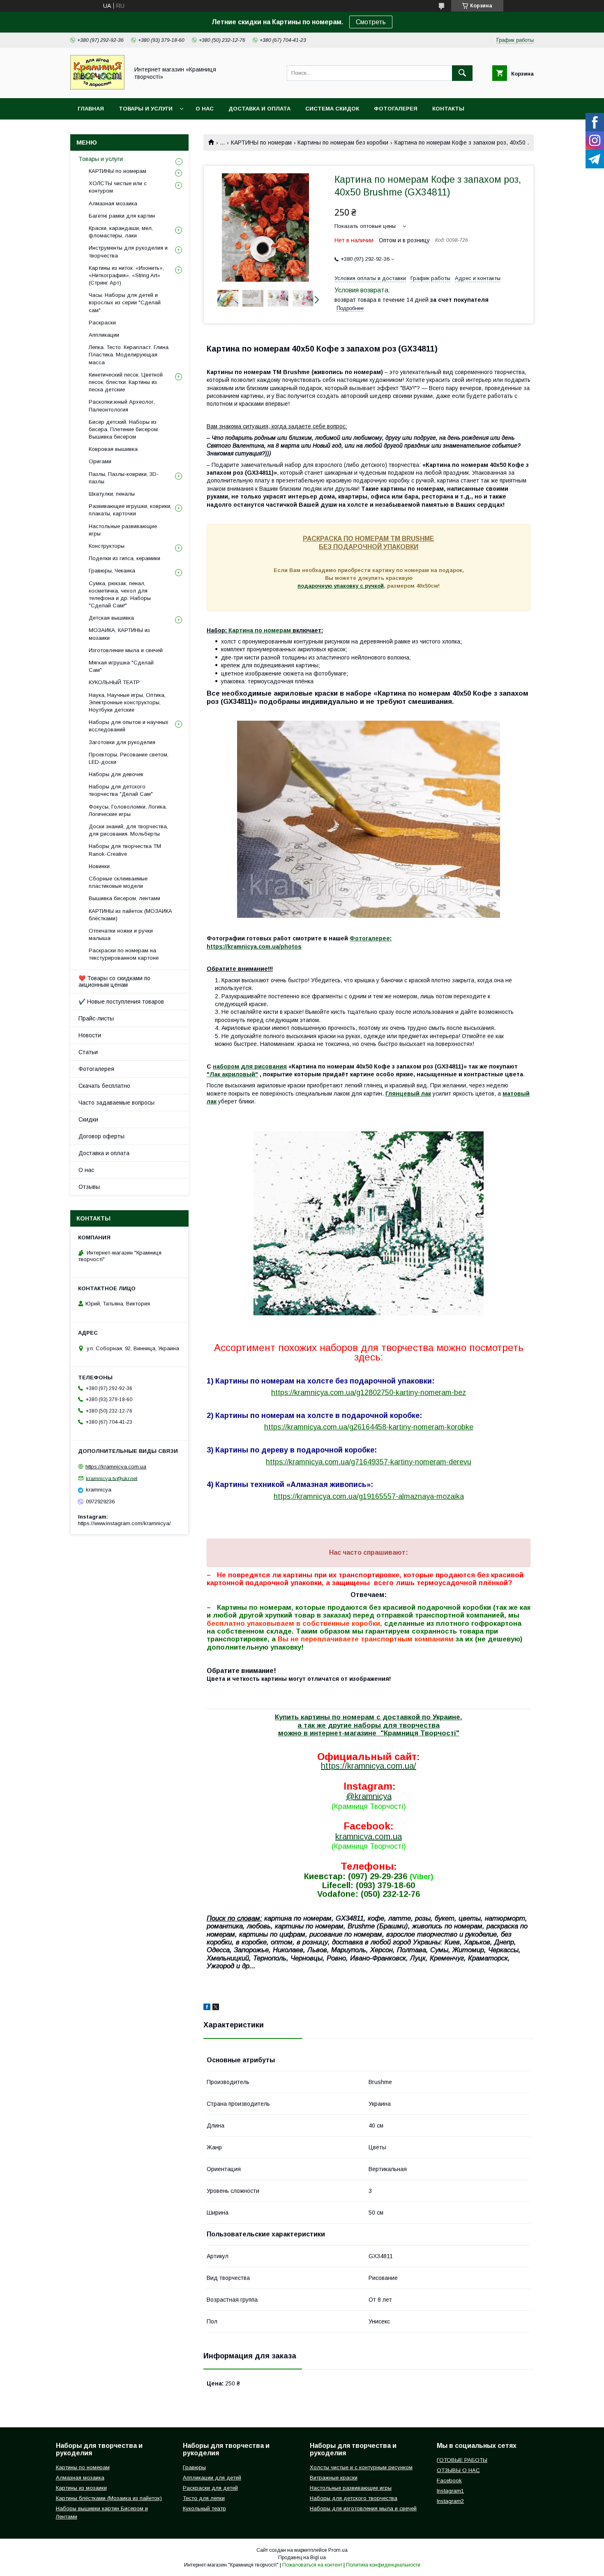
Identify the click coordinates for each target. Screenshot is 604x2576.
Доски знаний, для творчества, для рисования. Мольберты (128, 830)
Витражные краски (334, 2478)
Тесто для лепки (204, 2498)
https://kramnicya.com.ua (116, 1467)
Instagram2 (450, 2501)
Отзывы (89, 1187)
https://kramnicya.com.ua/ (369, 1766)
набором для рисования (250, 1066)
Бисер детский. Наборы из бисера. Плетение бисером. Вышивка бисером (124, 429)
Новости (90, 1035)
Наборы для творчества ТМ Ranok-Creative (125, 850)
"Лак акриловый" (232, 1074)
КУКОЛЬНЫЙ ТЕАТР (114, 682)
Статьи (88, 1052)
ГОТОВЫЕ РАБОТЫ (462, 2460)
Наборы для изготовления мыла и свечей (363, 2508)
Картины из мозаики (81, 2488)
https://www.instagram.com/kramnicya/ (124, 1523)
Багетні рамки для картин (122, 216)
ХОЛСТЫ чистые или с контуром (118, 187)
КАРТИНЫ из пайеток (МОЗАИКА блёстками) (130, 915)
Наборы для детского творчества (354, 2498)
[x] (216, 2008)
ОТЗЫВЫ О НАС (458, 2470)
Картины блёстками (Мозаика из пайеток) (109, 2498)
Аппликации (104, 335)
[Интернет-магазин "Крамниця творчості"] (97, 87)
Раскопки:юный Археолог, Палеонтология (122, 406)
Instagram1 (450, 2491)
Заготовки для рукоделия (122, 742)
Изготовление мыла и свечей (126, 650)
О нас (205, 109)
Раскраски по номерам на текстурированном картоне (124, 954)
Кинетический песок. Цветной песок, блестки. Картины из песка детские (126, 382)
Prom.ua (338, 2550)
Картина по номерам (260, 630)
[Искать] (462, 73)
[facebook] (207, 2008)
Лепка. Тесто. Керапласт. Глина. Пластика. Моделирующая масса (129, 355)
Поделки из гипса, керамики (124, 558)
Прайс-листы (96, 1018)
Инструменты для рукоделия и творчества (128, 252)
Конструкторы (107, 546)
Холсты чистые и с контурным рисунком (361, 2467)
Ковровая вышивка (113, 449)
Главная (91, 109)
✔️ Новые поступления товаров (121, 1002)
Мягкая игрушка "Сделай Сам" (121, 666)
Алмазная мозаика (113, 203)
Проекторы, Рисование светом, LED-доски (129, 758)
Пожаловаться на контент (312, 2565)
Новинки (99, 866)
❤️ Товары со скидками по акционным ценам (114, 981)
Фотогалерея (396, 109)
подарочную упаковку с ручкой (341, 586)
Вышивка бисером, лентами (124, 898)
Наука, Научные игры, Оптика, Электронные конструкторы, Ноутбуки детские (127, 702)
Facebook (449, 2481)
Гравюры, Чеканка (112, 571)
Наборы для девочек (116, 774)
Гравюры (194, 2467)
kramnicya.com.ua (369, 1836)
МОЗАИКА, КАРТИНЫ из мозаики (119, 634)
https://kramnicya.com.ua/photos (254, 947)
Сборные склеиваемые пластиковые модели (118, 882)
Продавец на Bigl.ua (302, 2558)
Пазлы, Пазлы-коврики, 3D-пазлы (124, 478)
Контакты (448, 109)
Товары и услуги (146, 109)
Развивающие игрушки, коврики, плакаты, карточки (130, 510)
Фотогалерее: (371, 938)
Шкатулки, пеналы (112, 494)
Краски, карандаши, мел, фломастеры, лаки (121, 232)
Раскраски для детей (210, 2488)
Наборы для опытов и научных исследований (129, 726)
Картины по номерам (83, 2467)
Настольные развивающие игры (123, 530)
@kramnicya (369, 1796)
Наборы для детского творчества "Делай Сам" (121, 790)
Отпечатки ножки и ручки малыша (121, 934)
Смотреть (371, 22)
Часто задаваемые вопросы (116, 1103)
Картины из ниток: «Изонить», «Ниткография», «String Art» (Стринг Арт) (126, 275)
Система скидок (332, 109)
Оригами (100, 461)
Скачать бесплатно (104, 1086)
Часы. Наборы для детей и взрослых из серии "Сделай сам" (125, 302)
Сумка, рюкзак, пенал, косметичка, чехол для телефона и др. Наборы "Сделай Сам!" (120, 595)
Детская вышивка (111, 618)
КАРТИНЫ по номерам (261, 142)
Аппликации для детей (212, 2478)
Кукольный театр (204, 2508)
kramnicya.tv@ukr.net (112, 1478)
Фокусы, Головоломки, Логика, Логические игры (128, 810)
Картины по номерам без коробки (343, 142)
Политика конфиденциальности (383, 2565)
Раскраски (102, 323)
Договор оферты (101, 1136)
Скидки (88, 1119)
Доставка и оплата (259, 109)
